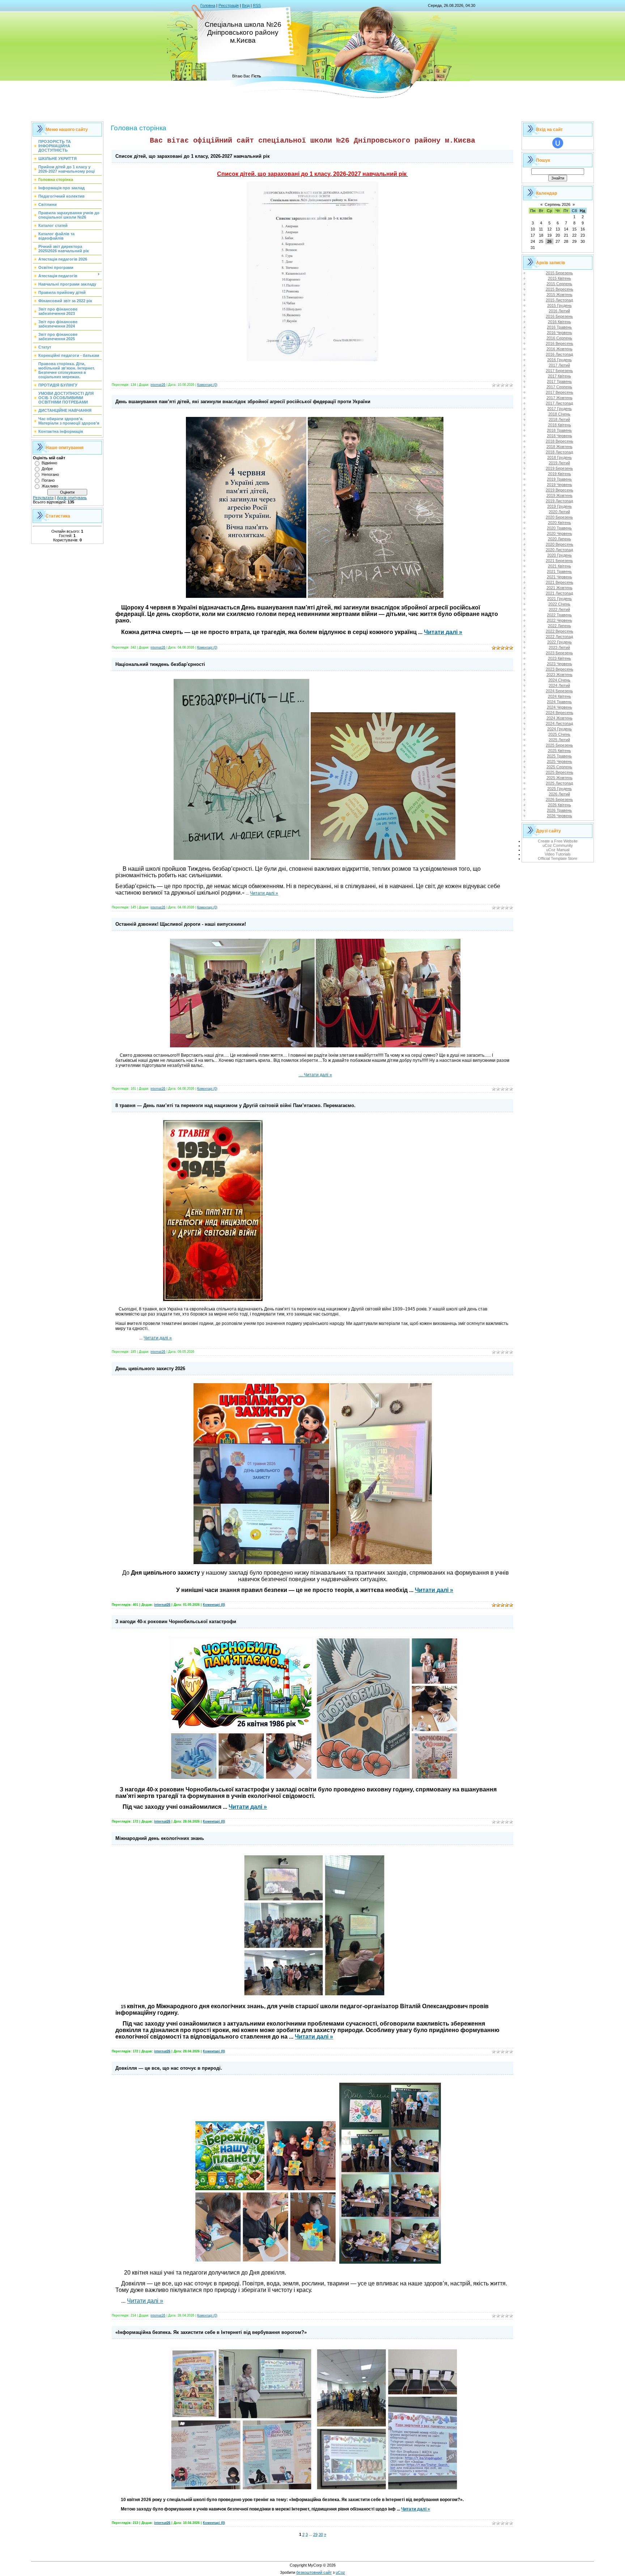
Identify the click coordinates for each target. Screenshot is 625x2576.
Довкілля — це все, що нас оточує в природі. (169, 2068)
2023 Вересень (560, 669)
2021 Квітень (560, 566)
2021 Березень (559, 561)
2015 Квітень (560, 278)
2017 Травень (559, 381)
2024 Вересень (560, 713)
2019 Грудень (560, 506)
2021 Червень (560, 577)
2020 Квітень (560, 523)
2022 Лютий (559, 609)
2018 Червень (560, 436)
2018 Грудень (560, 457)
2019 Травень (559, 479)
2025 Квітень (560, 751)
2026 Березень (559, 799)
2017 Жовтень (560, 398)
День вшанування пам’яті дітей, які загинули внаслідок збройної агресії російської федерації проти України (243, 402)
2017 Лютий (559, 365)
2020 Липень (560, 539)
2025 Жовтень (560, 778)
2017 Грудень (560, 409)
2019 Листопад (559, 501)
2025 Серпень (559, 767)
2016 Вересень (560, 343)
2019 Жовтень (560, 495)
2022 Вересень (560, 631)
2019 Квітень (560, 474)
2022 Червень (560, 620)
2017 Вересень (560, 392)
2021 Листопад (559, 593)
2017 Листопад (559, 403)
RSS (257, 5)
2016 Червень (560, 333)
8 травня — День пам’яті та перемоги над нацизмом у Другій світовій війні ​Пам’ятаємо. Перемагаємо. (235, 1105)
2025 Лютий (559, 740)
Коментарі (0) (207, 385)
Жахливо (50, 486)
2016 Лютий (559, 311)
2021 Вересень (560, 582)
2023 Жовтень (560, 675)
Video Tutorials (558, 854)
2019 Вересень (560, 490)
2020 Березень (559, 517)
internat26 (158, 385)
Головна (208, 5)
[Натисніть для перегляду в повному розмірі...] (312, 361)
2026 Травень (559, 810)
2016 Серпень (559, 338)
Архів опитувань (72, 498)
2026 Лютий (559, 794)
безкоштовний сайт (314, 2572)
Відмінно (49, 463)
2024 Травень (559, 702)
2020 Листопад (559, 550)
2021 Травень (559, 571)
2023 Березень (559, 653)
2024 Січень (559, 680)
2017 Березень (559, 371)
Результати (43, 498)
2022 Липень (560, 626)
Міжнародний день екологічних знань (160, 1838)
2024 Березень (559, 691)
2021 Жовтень (560, 588)
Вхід (246, 5)
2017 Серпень (559, 387)
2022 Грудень (560, 642)
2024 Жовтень (560, 718)
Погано (48, 480)
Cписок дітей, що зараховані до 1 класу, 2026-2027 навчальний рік (193, 156)
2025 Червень (560, 761)
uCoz (340, 2572)
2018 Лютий (559, 419)
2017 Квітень (560, 376)
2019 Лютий (559, 463)
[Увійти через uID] (558, 143)
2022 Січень (559, 604)
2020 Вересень (560, 544)
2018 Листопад (559, 452)
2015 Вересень (560, 289)
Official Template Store (558, 858)
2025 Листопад (559, 783)
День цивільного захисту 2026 (150, 1369)
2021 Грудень (560, 599)
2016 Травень (559, 327)
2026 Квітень (560, 805)
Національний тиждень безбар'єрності (160, 664)
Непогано (50, 474)
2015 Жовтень (560, 295)
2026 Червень (560, 816)
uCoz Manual (558, 850)
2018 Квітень (560, 425)
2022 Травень (559, 615)
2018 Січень (559, 414)
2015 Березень (559, 273)
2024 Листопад (559, 723)
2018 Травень (559, 430)
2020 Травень (559, 528)
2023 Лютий (559, 647)
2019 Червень (560, 485)
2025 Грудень (560, 789)
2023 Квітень (560, 658)
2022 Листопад (559, 637)
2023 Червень (560, 664)
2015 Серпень (559, 284)
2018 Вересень (560, 441)
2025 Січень (559, 734)
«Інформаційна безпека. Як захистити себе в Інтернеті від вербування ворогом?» (211, 2332)
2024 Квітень (560, 696)
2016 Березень (559, 316)
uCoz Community (558, 845)
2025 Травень (559, 756)
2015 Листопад (559, 300)
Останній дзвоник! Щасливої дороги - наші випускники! (181, 924)
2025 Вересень (560, 772)
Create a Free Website (558, 841)
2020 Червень (560, 533)
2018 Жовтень (560, 447)
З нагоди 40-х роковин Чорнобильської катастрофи (176, 1621)
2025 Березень (559, 745)
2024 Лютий (559, 685)
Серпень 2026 (558, 204)
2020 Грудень (560, 555)
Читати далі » (443, 632)
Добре (47, 469)
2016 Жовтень (560, 349)
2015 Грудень (560, 305)
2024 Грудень (560, 729)
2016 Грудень (560, 360)
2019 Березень (559, 468)
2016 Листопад (559, 354)
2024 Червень (560, 707)
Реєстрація (229, 5)
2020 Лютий (559, 512)
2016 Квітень (560, 322)
